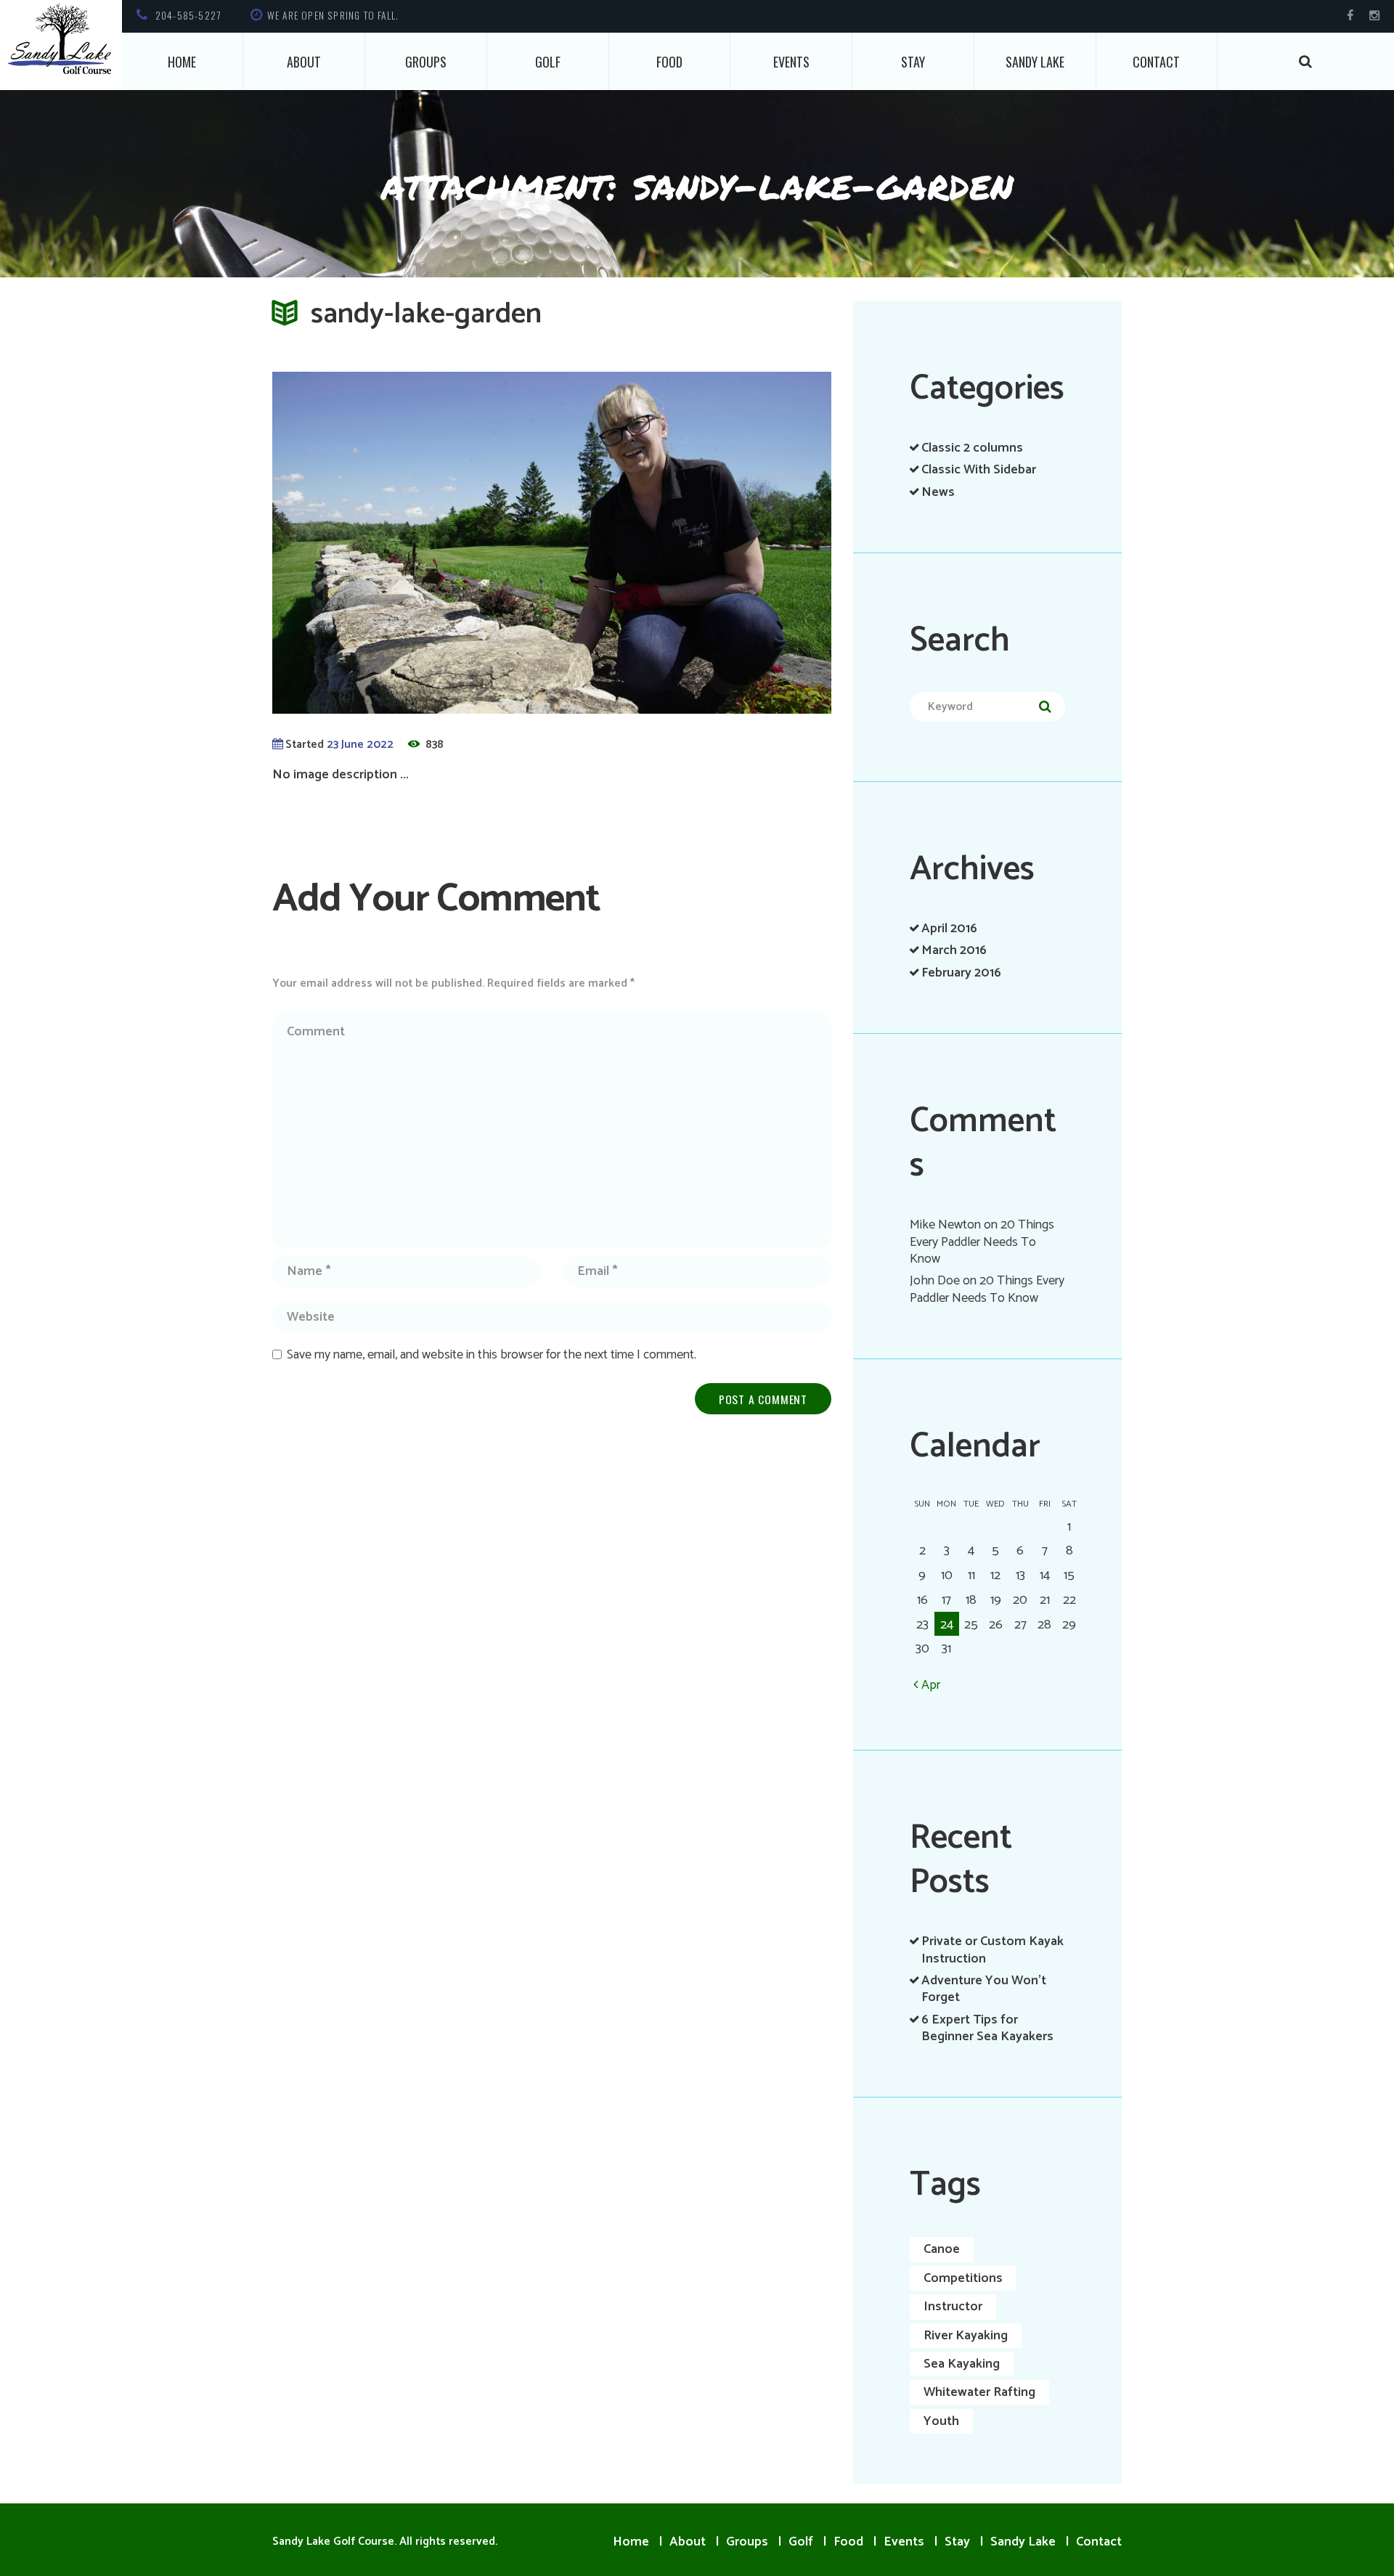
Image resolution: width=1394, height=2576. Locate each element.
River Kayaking (966, 2336)
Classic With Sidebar (979, 470)
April (949, 929)
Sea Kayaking (962, 2364)
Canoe (942, 2249)
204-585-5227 (188, 15)
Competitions (963, 2278)
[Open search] (1306, 61)
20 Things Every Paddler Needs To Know (982, 1242)
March (954, 950)
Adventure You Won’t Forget (984, 1989)
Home (182, 62)
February (961, 973)
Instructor (953, 2307)
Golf (548, 62)
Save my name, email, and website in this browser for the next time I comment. (492, 1355)
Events (791, 62)
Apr (931, 1685)
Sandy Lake (1035, 62)
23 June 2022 (360, 745)
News (938, 492)
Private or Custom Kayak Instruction (992, 1950)
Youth (941, 2421)
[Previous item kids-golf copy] (412, 542)
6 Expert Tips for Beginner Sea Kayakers (987, 2028)
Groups (426, 62)
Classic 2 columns (972, 448)
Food (669, 62)
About (304, 62)
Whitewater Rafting (979, 2392)
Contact (1156, 62)
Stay (913, 62)
